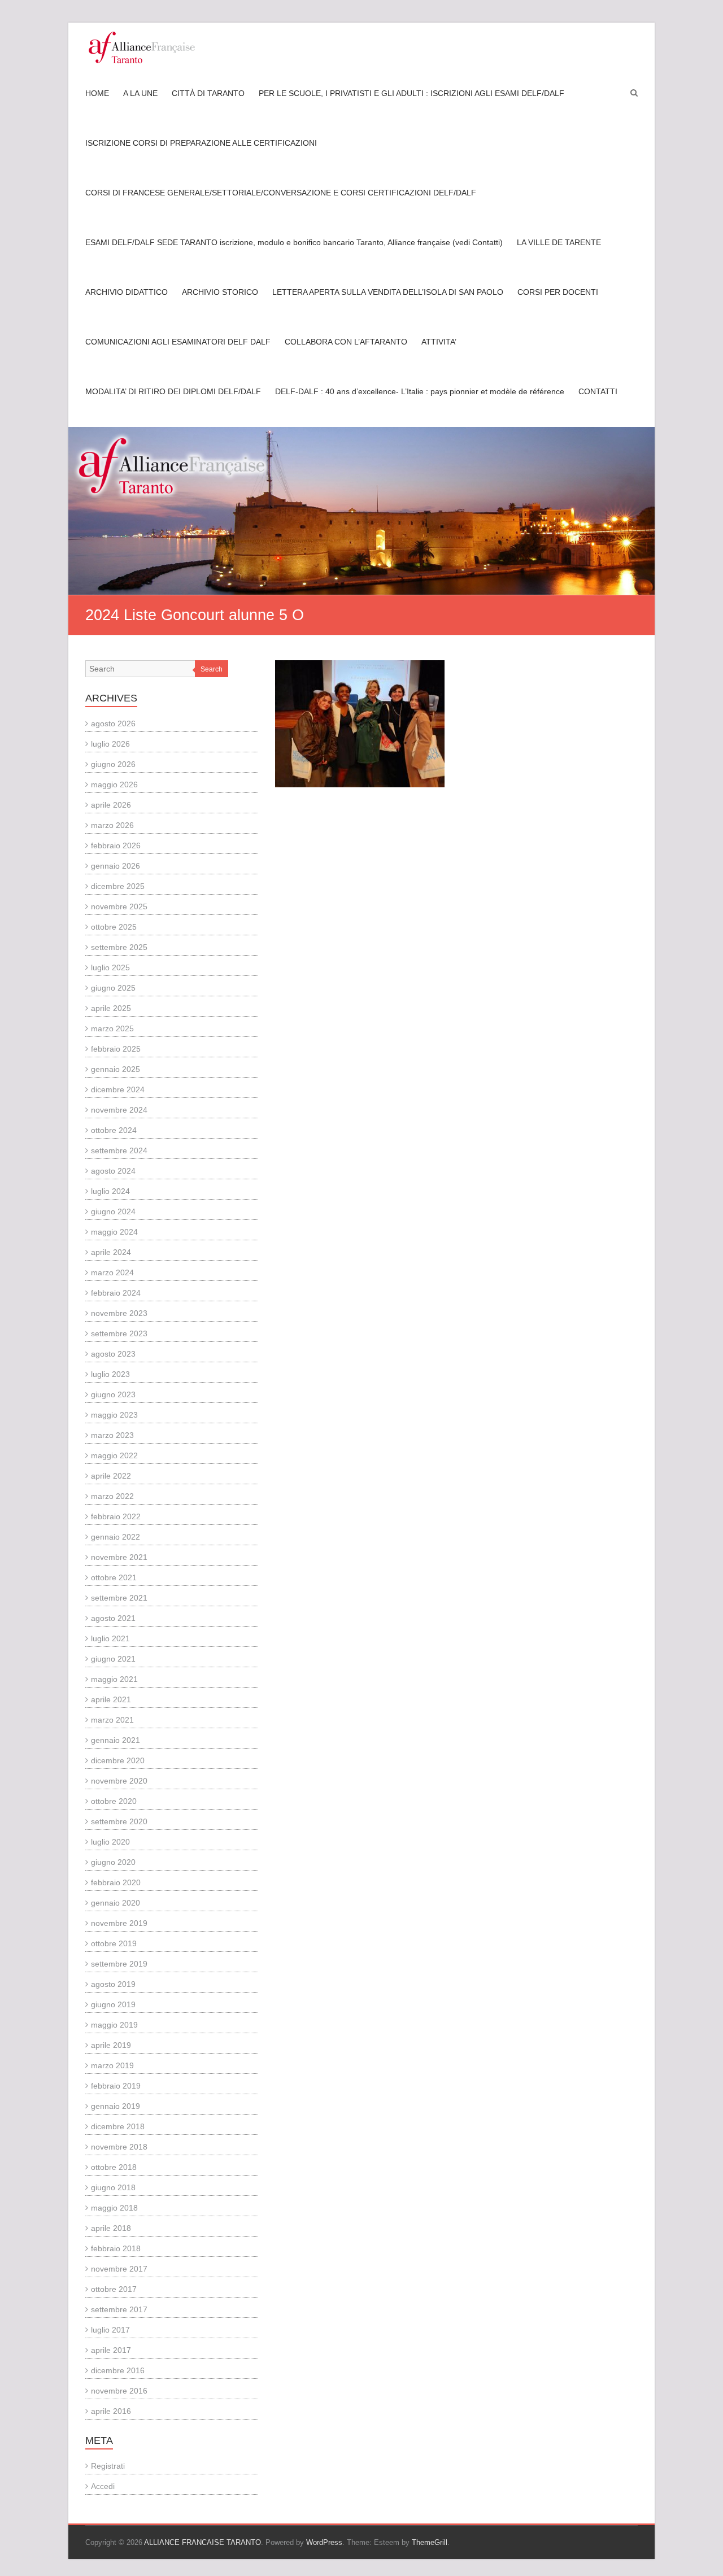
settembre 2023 (119, 1333)
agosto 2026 (113, 723)
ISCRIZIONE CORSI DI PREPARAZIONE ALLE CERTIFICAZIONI (201, 143)
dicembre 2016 (118, 2370)
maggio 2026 (114, 784)
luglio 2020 (110, 1842)
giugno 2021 (113, 1659)
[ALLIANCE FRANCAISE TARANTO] (142, 47)
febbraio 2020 (116, 1882)
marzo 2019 (112, 2065)
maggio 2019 (114, 2025)
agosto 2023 (113, 1354)
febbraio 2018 (116, 2248)
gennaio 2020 (116, 1903)
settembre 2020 (119, 1821)
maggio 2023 (114, 1415)
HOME (97, 93)
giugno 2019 (113, 2004)
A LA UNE (140, 93)
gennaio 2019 (116, 2106)
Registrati (108, 2466)
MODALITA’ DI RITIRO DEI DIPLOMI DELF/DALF (173, 391)
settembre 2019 (119, 1964)
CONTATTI (598, 391)
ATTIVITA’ (439, 342)
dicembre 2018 (118, 2126)
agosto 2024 (113, 1171)
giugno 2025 (113, 988)
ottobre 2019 (114, 1943)
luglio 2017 (110, 2330)
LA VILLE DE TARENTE (559, 242)
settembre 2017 (119, 2309)
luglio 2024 (110, 1191)
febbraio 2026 (116, 845)
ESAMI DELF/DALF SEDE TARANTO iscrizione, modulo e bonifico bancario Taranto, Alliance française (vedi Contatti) (294, 242)
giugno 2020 (113, 1862)
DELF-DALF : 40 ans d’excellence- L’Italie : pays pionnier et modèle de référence (420, 391)
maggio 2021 (114, 1679)
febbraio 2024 (116, 1293)
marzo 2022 (112, 1496)
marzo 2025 (112, 1028)
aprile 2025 (111, 1008)
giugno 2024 (113, 1211)
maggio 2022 (114, 1455)
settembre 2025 (119, 947)
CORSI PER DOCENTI (558, 292)
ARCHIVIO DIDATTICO (127, 292)
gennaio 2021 (116, 1740)
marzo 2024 (112, 1272)
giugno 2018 (113, 2187)
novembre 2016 (119, 2391)
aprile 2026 (111, 805)
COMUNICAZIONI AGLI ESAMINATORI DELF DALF (178, 342)
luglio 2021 (110, 1638)
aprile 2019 (111, 2045)
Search (212, 669)
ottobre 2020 (114, 1801)
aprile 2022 (111, 1476)
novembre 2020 (119, 1781)
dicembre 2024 (118, 1089)
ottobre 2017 (114, 2289)
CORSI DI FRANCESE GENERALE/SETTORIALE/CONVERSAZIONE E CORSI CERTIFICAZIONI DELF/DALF (281, 193)
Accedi (103, 2486)
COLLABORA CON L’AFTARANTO (346, 342)
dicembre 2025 (118, 886)
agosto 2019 (113, 1984)
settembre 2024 (119, 1150)
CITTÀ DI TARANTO (208, 93)
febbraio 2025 (116, 1049)
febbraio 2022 (116, 1516)
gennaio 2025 (116, 1069)
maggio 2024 (114, 1232)
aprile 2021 (111, 1699)
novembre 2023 (119, 1313)
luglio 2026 (110, 744)
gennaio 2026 (116, 866)
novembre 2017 (119, 2269)
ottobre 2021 (114, 1577)
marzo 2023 (112, 1435)
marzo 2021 (112, 1720)
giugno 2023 (113, 1394)
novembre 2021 (119, 1557)
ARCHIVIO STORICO (220, 292)
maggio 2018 (114, 2208)
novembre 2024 (119, 1110)
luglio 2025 (110, 967)
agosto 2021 (113, 1618)
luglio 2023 (110, 1374)
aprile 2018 (111, 2228)
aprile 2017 (111, 2350)
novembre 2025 (119, 906)
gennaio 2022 (116, 1537)
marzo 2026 (112, 825)
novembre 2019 (119, 1923)
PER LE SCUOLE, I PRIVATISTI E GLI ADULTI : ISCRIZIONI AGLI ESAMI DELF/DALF (411, 93)
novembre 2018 (119, 2147)
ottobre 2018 (114, 2167)
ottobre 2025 (114, 927)
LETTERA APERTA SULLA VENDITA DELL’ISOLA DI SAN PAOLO (388, 292)
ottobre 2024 (114, 1130)
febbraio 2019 (116, 2086)
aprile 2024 (111, 1252)
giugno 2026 (113, 764)
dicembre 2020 (118, 1760)
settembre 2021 (119, 1598)
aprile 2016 (111, 2411)
